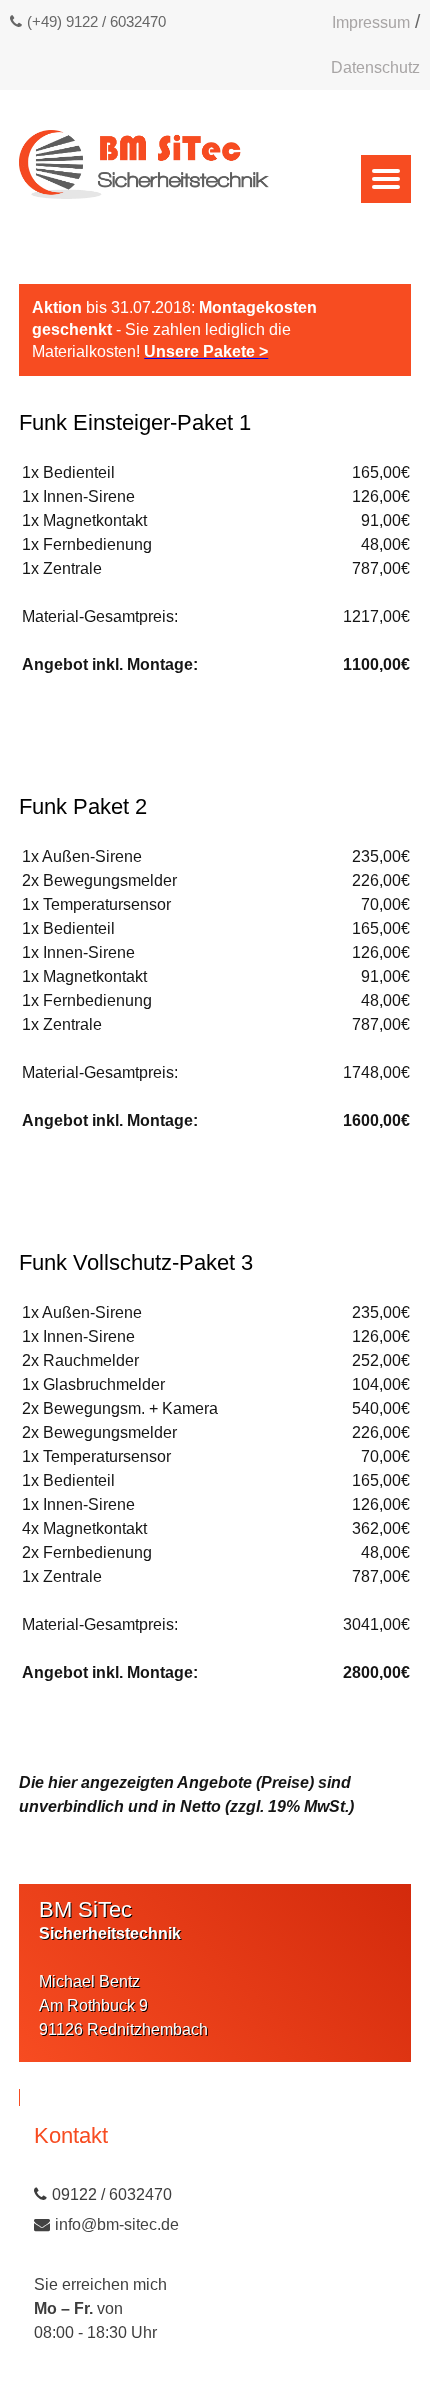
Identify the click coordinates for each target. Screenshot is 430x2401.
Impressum (371, 22)
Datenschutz (375, 67)
